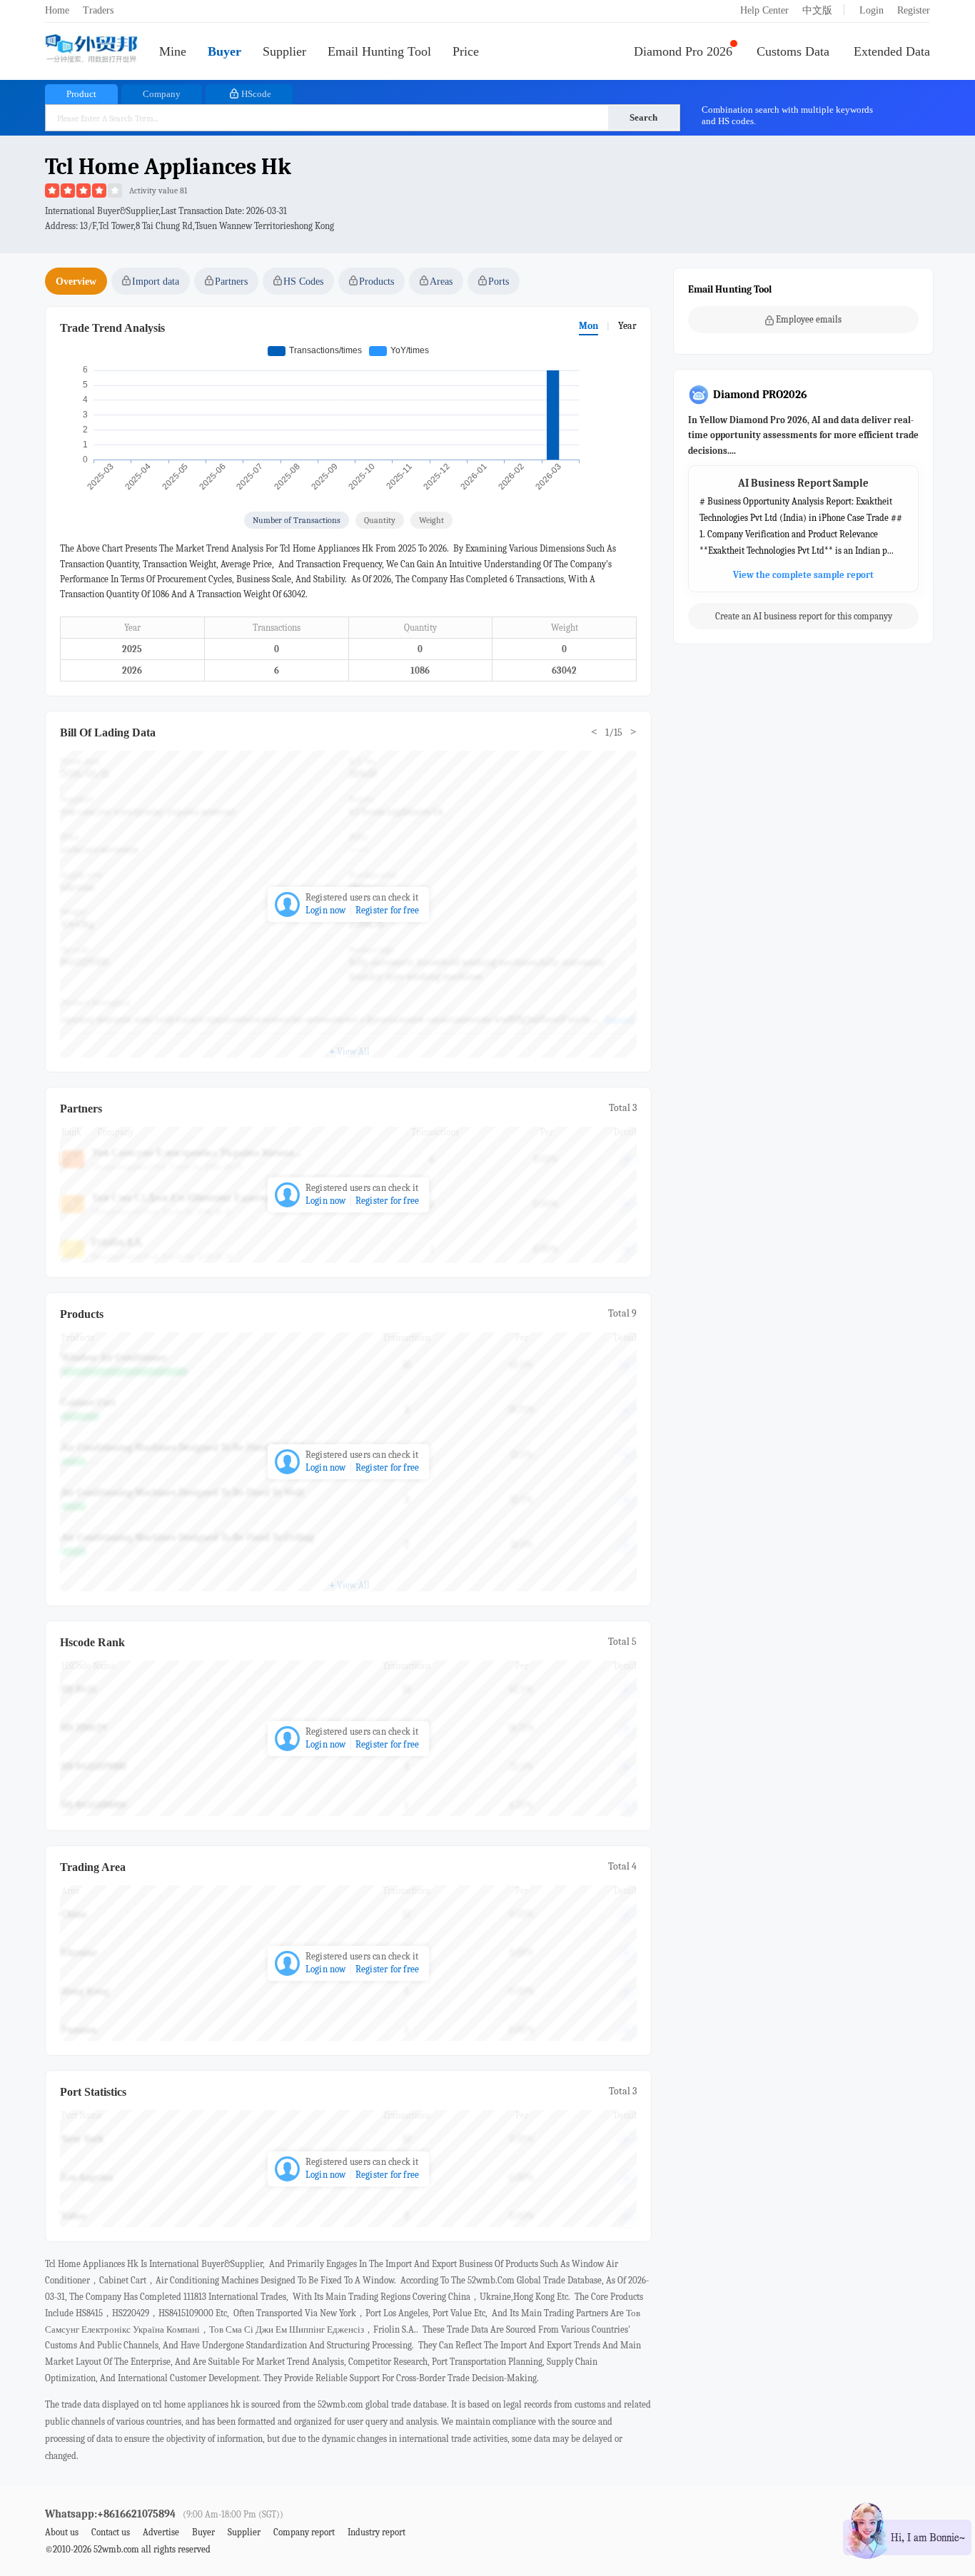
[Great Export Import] (91, 50)
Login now (326, 910)
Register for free (387, 910)
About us (62, 2532)
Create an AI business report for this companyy (804, 617)
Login (872, 10)
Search (643, 117)
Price (466, 51)
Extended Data (892, 51)
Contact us (111, 2532)
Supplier (284, 51)
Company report (304, 2532)
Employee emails (809, 319)
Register (914, 10)
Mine (173, 51)
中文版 (817, 10)
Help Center (764, 10)
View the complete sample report (803, 575)
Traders (98, 10)
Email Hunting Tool (379, 51)
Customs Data (793, 51)
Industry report (377, 2532)
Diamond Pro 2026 (683, 51)
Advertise (161, 2532)
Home (57, 10)
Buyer (224, 51)
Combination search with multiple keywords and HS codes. (787, 115)
